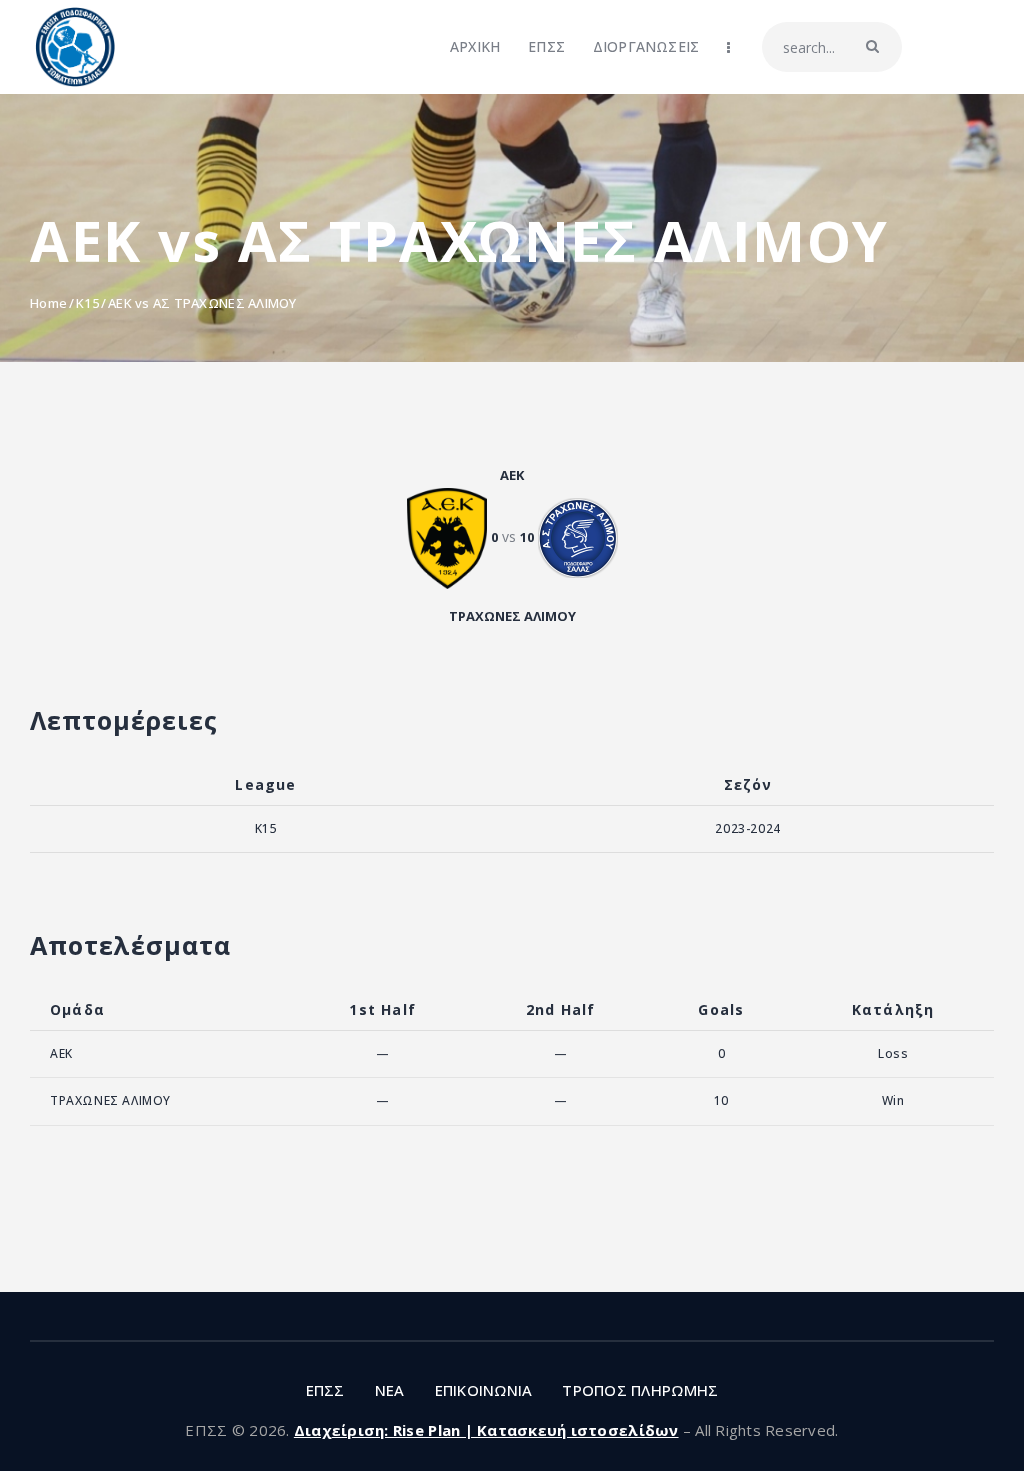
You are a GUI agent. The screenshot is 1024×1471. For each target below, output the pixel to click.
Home (48, 303)
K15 (87, 303)
